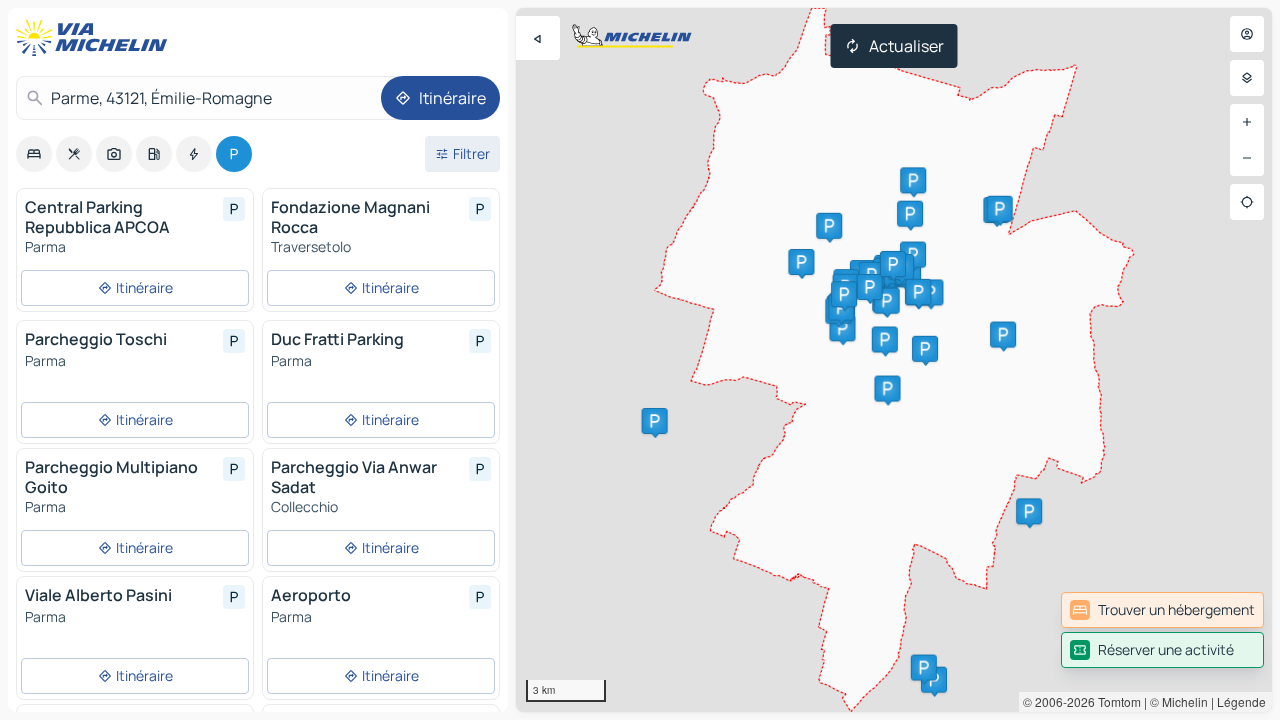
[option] (34, 154)
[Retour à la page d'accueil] (96, 38)
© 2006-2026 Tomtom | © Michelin (1115, 701)
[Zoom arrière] (1247, 158)
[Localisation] (1247, 202)
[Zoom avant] (1247, 122)
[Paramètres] (1247, 78)
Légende (1241, 701)
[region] (894, 360)
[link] (1162, 610)
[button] (655, 421)
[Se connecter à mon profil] (1247, 34)
